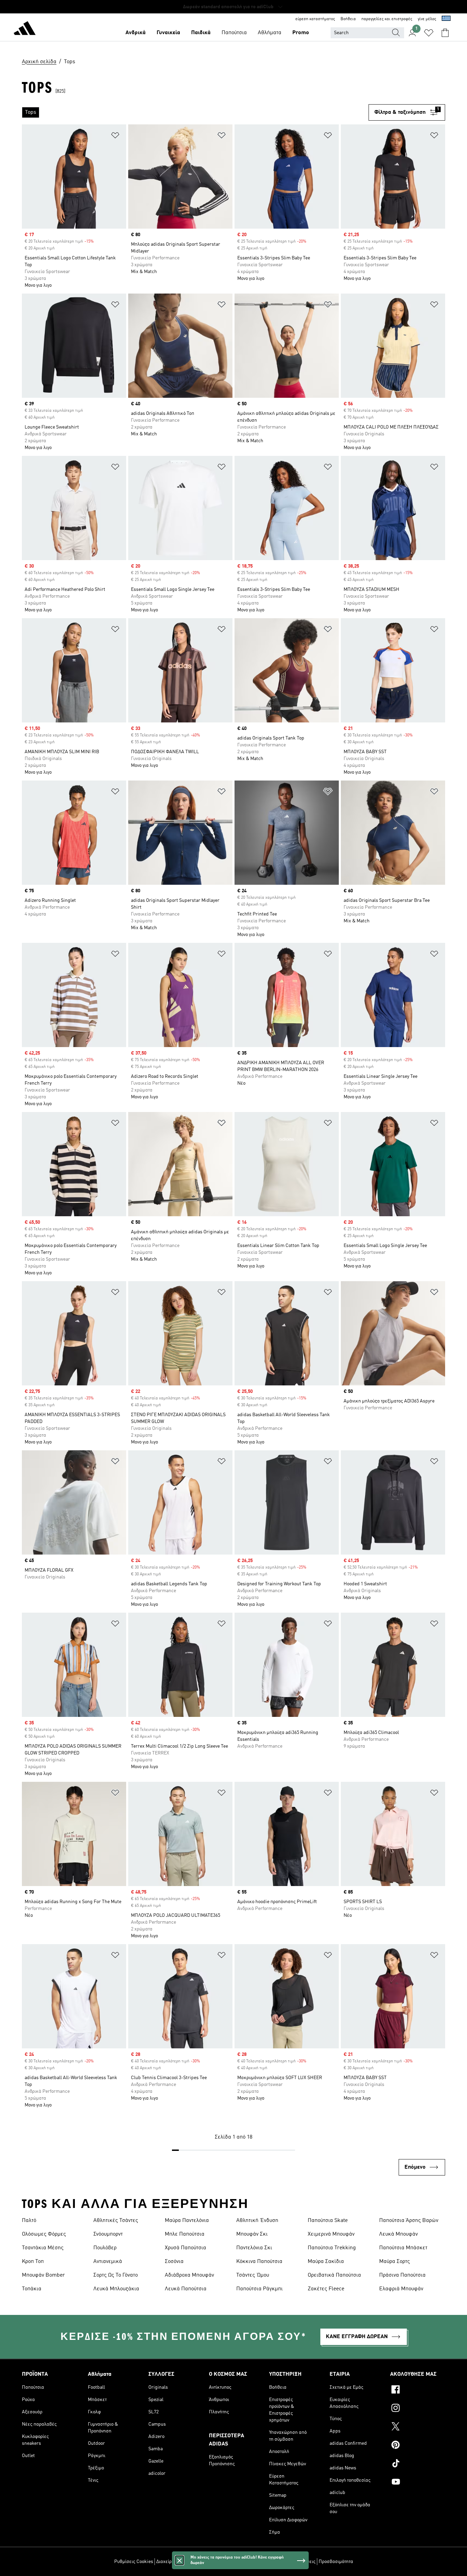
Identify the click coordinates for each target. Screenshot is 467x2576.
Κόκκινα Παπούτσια (259, 2262)
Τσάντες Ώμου (253, 2275)
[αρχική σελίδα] (25, 29)
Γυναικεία (168, 33)
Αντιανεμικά (108, 2262)
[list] (195, 112)
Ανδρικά (136, 33)
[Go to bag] (445, 33)
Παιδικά (201, 33)
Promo (301, 33)
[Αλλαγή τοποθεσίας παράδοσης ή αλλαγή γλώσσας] (446, 19)
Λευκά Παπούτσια (186, 2289)
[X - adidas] (418, 2427)
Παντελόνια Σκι (254, 2248)
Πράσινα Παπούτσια (402, 2275)
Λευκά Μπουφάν (398, 2234)
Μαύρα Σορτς (395, 2262)
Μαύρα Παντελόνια (187, 2221)
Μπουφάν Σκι (252, 2234)
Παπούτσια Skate (328, 2221)
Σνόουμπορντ (108, 2234)
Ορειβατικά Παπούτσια (334, 2275)
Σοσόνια (174, 2262)
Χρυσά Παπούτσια (185, 2248)
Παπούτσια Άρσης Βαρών (409, 2221)
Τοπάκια (32, 2289)
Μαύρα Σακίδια (326, 2262)
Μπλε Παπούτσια (185, 2234)
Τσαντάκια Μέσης (43, 2248)
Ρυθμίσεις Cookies (134, 2562)
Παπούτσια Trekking (332, 2248)
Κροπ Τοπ (33, 2262)
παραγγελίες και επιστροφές (387, 19)
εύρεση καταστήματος (315, 19)
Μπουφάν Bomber (43, 2275)
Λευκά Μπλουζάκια (116, 2289)
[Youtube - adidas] (418, 2483)
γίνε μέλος (427, 19)
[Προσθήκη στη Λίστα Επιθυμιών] (115, 137)
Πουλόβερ (105, 2248)
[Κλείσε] (179, 2560)
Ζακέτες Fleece (326, 2289)
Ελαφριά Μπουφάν (401, 2289)
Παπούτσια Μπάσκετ (403, 2248)
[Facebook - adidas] (418, 2390)
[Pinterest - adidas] (418, 2446)
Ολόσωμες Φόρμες (44, 2234)
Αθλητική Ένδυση (257, 2221)
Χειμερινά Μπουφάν (331, 2234)
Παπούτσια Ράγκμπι (259, 2289)
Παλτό (29, 2221)
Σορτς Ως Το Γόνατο (116, 2275)
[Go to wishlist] (429, 33)
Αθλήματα (270, 33)
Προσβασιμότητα (336, 2562)
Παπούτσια (234, 33)
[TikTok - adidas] (418, 2464)
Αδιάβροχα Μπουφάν (189, 2275)
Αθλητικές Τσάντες (116, 2221)
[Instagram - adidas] (418, 2409)
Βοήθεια (348, 19)
